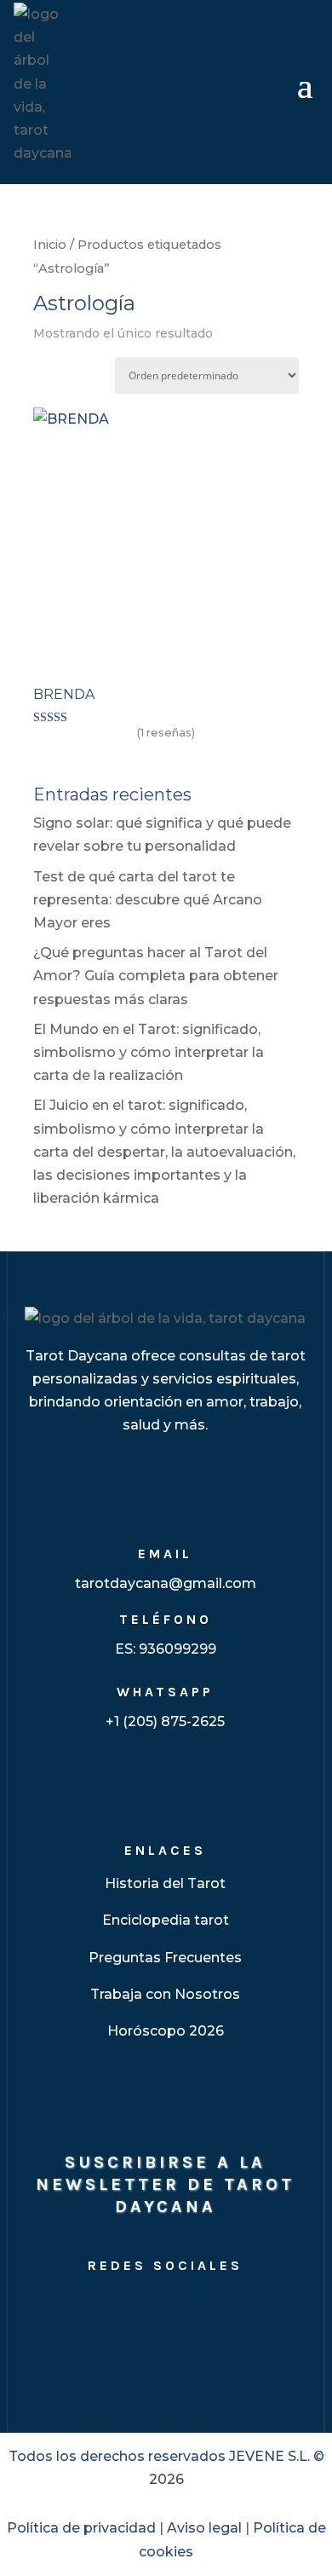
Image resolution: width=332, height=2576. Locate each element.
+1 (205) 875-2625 (165, 1721)
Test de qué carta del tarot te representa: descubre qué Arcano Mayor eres (148, 900)
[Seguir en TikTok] (186, 2310)
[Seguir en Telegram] (226, 2310)
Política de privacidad (81, 2528)
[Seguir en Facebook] (104, 2310)
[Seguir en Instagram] (63, 2310)
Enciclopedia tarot (166, 1920)
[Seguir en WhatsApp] (267, 2310)
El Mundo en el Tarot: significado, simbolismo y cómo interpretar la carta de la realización (149, 1052)
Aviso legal (204, 2528)
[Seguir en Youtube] (145, 2310)
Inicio (50, 245)
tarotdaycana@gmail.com (166, 1583)
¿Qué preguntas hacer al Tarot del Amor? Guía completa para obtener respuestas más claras (156, 976)
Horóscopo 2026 (166, 2031)
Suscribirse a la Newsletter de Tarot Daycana (165, 2184)
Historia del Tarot (165, 1883)
